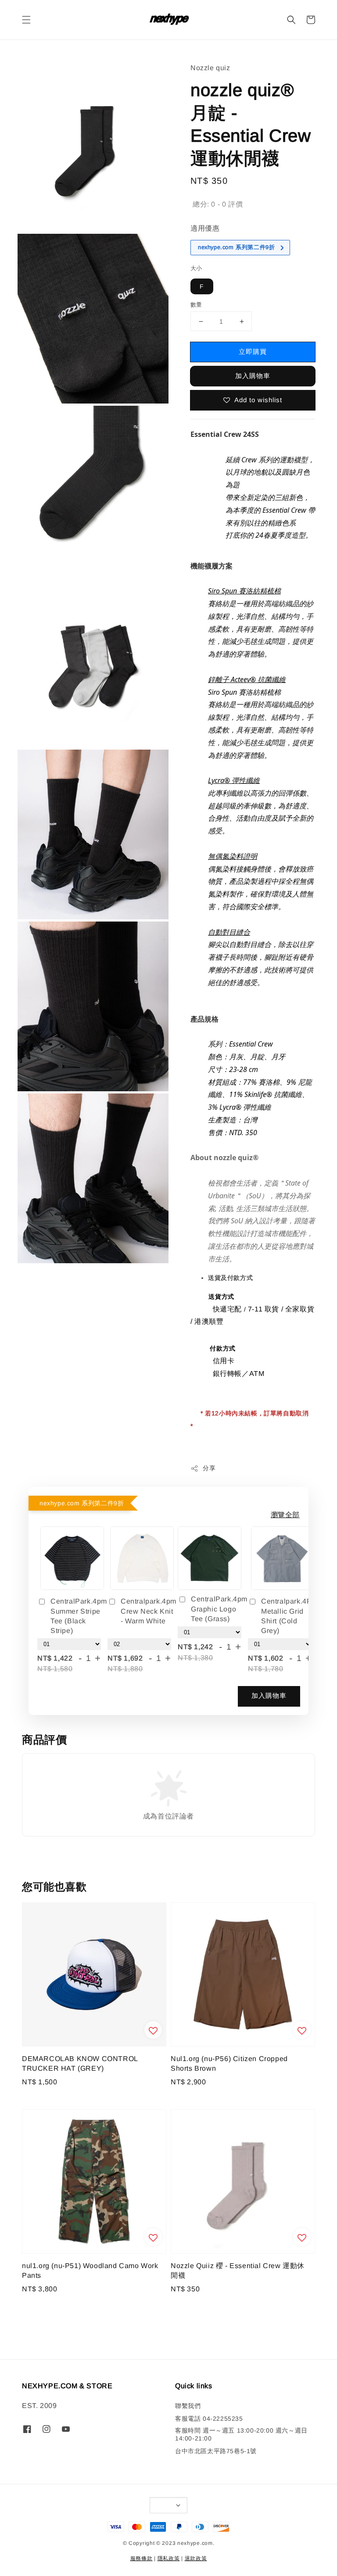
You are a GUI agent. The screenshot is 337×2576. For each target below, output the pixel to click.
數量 (196, 305)
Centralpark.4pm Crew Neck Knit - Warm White (149, 1611)
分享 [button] (209, 1468)
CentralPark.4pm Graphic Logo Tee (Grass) (216, 1609)
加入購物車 (253, 376)
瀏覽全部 (285, 1515)
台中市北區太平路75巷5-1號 (216, 2451)
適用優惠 (205, 228)
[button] (26, 20)
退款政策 (196, 2558)
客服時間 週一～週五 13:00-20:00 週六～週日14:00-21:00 (241, 2434)
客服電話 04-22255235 (209, 2419)
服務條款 (142, 2558)
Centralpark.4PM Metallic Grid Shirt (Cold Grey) (289, 1616)
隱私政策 (169, 2558)
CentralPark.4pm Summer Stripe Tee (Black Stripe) (79, 1616)
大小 (196, 268)
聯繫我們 (188, 2406)
